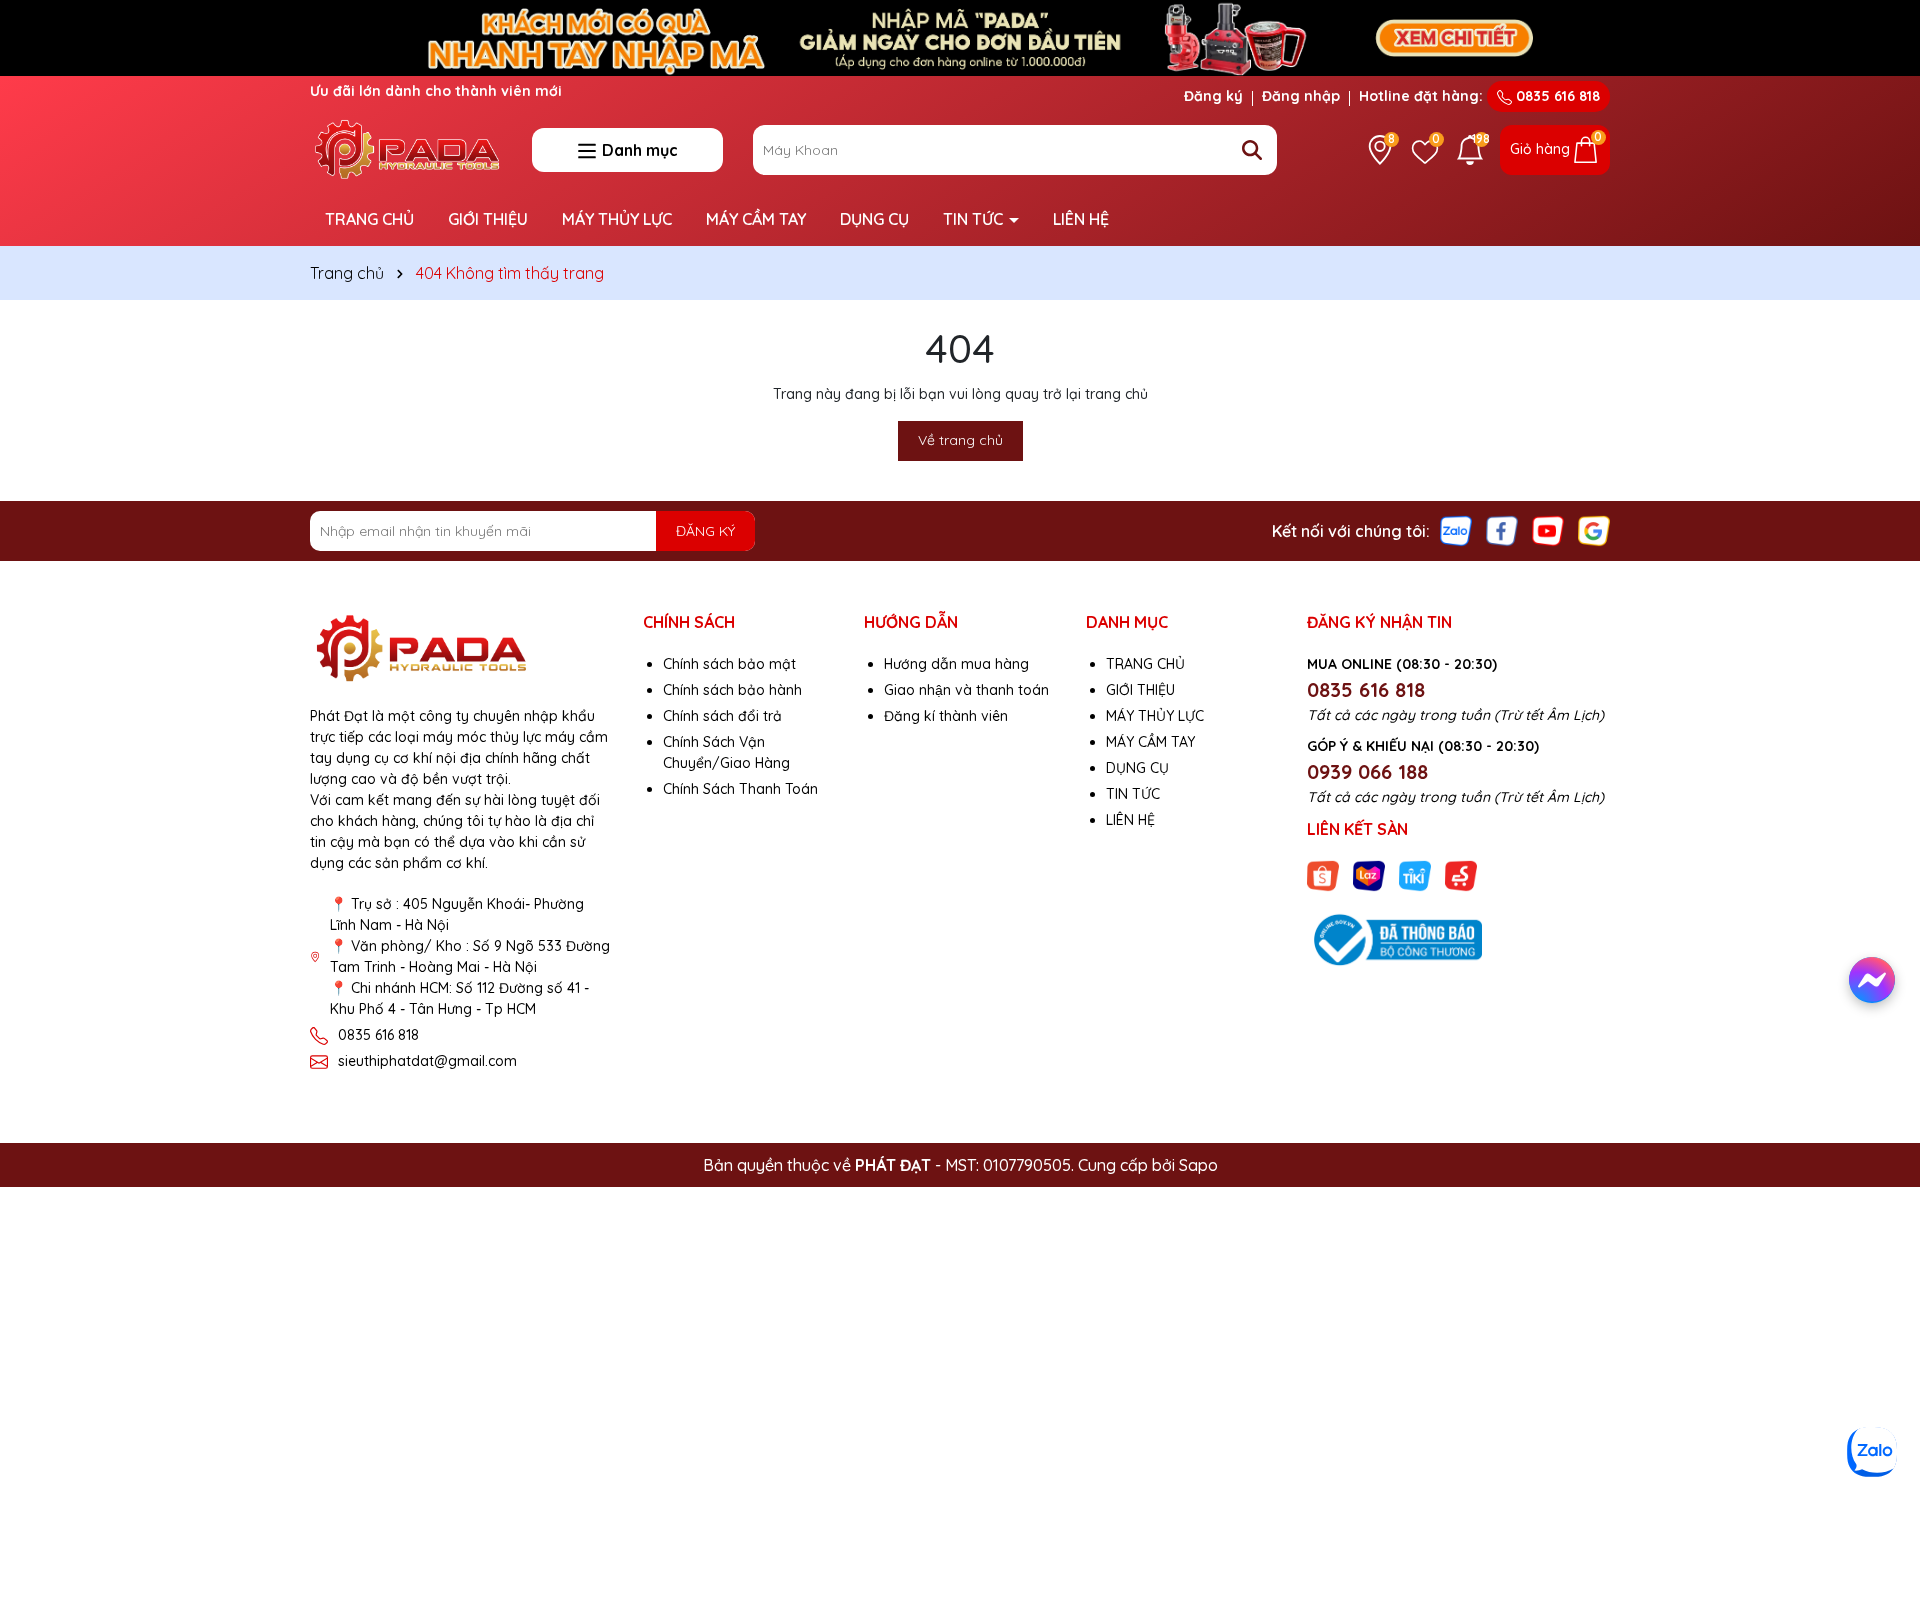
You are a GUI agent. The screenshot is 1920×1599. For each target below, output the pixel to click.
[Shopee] (1323, 875)
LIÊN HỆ (1081, 219)
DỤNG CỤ (874, 219)
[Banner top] (960, 36)
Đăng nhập (1301, 96)
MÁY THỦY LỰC (617, 219)
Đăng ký (1213, 96)
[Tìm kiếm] (1252, 150)
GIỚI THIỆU (488, 219)
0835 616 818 (1556, 96)
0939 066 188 (1367, 771)
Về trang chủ (960, 440)
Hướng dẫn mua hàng (956, 664)
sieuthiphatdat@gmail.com (427, 1061)
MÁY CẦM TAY (756, 219)
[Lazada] (1369, 875)
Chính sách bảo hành (732, 690)
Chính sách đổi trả (722, 716)
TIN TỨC (975, 219)
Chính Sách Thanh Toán (740, 789)
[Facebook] (1502, 530)
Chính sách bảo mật (729, 664)
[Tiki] (1415, 875)
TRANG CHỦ (369, 219)
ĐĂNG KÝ (705, 531)
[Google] (1594, 530)
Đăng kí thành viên (946, 716)
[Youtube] (1548, 530)
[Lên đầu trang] (1877, 1499)
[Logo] (406, 148)
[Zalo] (1456, 530)
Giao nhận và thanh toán (966, 690)
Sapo (1198, 1165)
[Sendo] (1461, 875)
